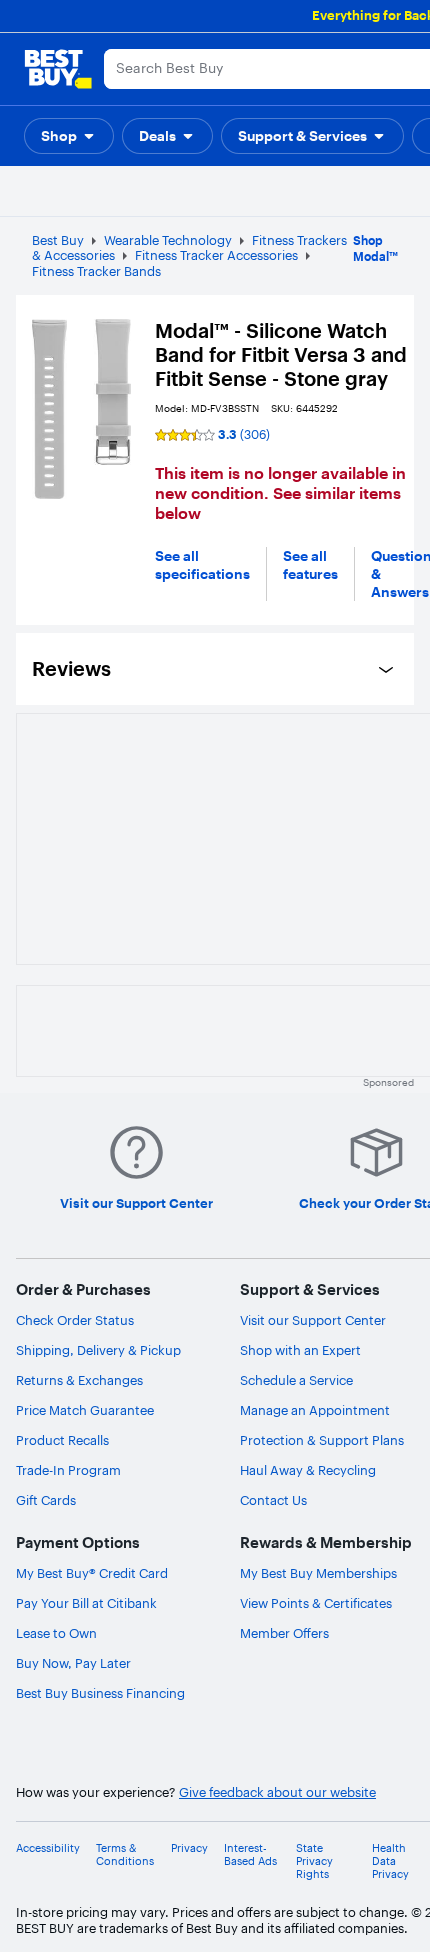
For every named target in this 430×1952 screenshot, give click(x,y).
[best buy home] (58, 69)
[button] (69, 136)
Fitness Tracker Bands (96, 271)
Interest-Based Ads (250, 1855)
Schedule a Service (296, 1380)
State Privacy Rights (314, 1861)
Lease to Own (56, 1633)
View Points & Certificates (316, 1603)
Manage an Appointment (315, 1410)
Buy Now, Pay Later (73, 1663)
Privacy (189, 1848)
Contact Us (273, 1500)
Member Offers (284, 1633)
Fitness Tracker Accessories (216, 255)
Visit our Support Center (313, 1320)
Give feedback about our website (277, 1792)
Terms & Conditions (125, 1855)
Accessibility (48, 1848)
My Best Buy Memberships (318, 1573)
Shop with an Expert (300, 1350)
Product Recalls (62, 1440)
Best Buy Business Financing (100, 1693)
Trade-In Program (68, 1470)
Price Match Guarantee (85, 1410)
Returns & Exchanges (79, 1380)
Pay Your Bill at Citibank (86, 1603)
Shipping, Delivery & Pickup (98, 1350)
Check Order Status (75, 1320)
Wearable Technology (168, 240)
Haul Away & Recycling (308, 1470)
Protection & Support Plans (322, 1440)
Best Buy (58, 240)
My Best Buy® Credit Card (92, 1573)
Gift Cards (46, 1500)
